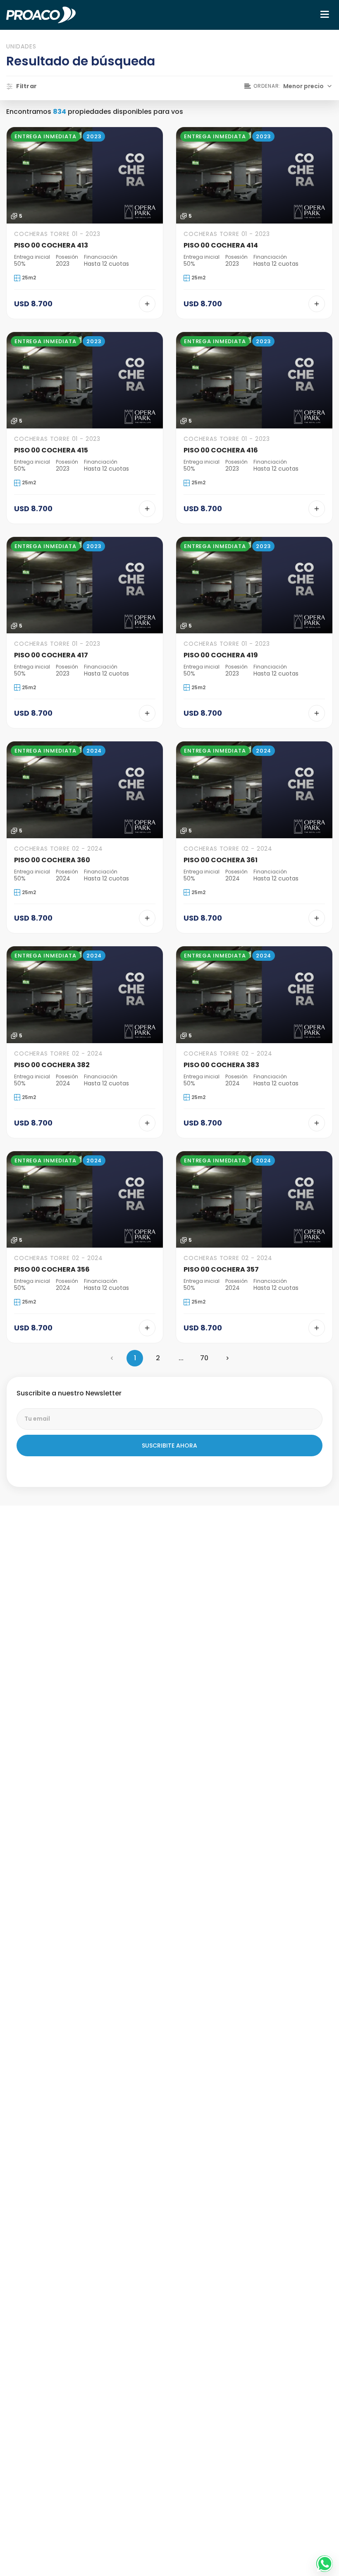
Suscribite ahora (169, 1446)
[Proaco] (41, 15)
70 (204, 1358)
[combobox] (289, 86)
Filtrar (22, 86)
